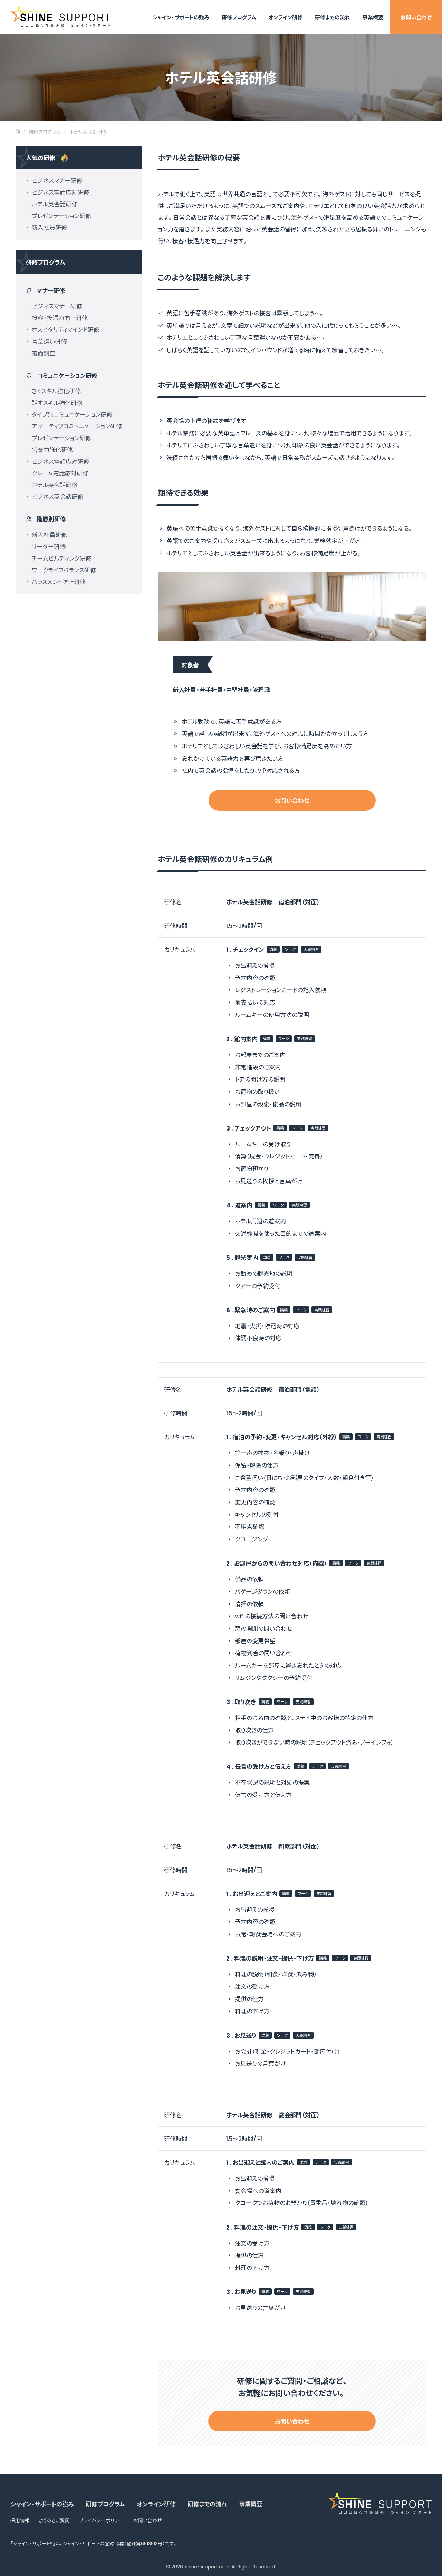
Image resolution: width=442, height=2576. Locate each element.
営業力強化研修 (52, 449)
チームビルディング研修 (61, 558)
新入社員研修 (49, 227)
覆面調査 (44, 353)
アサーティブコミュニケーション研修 (77, 426)
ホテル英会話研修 (55, 204)
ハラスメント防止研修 (59, 581)
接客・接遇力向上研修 (60, 318)
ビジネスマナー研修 (57, 180)
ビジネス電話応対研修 (60, 192)
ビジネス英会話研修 (57, 496)
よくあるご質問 (54, 2520)
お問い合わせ (416, 17)
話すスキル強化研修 (57, 402)
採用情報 (20, 2520)
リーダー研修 (49, 546)
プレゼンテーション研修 (61, 215)
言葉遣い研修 (49, 341)
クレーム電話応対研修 (60, 473)
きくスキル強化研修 (56, 391)
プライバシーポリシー (102, 2520)
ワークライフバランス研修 (64, 570)
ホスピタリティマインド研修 (65, 329)
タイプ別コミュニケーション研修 (72, 414)
